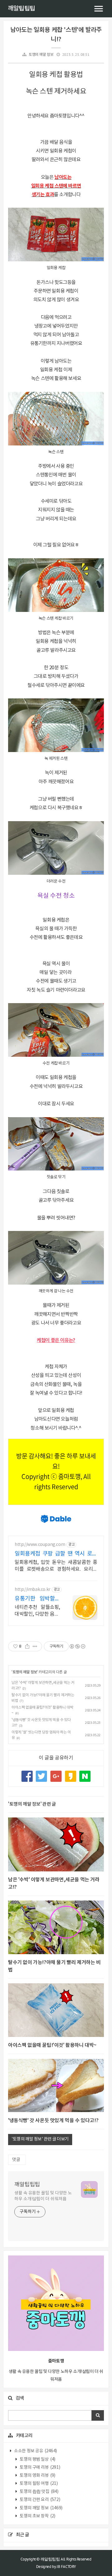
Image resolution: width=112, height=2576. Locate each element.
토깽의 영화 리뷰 (37, 2476)
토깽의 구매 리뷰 (40, 2468)
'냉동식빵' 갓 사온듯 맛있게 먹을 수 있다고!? (53, 2121)
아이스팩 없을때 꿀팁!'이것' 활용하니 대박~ (52, 2045)
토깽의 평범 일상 (37, 2459)
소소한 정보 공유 (35, 2451)
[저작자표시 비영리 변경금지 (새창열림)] (77, 1646)
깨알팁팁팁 (21, 9)
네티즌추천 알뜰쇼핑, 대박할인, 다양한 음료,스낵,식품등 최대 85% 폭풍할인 (37, 1611)
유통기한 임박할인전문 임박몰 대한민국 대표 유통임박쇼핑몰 (37, 1599)
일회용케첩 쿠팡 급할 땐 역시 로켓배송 (56, 1554)
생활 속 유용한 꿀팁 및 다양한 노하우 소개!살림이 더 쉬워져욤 (43, 2196)
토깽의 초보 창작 (37, 2516)
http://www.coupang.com (40, 1545)
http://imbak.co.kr (33, 1590)
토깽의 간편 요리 (40, 2500)
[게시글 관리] (35, 1646)
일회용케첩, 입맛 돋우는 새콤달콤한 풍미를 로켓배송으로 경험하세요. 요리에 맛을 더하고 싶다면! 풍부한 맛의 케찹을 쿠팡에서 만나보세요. (56, 1566)
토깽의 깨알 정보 (41, 55)
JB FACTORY (66, 2567)
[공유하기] (27, 1646)
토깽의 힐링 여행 (38, 2484)
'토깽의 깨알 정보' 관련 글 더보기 (40, 2139)
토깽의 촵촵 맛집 (39, 2492)
